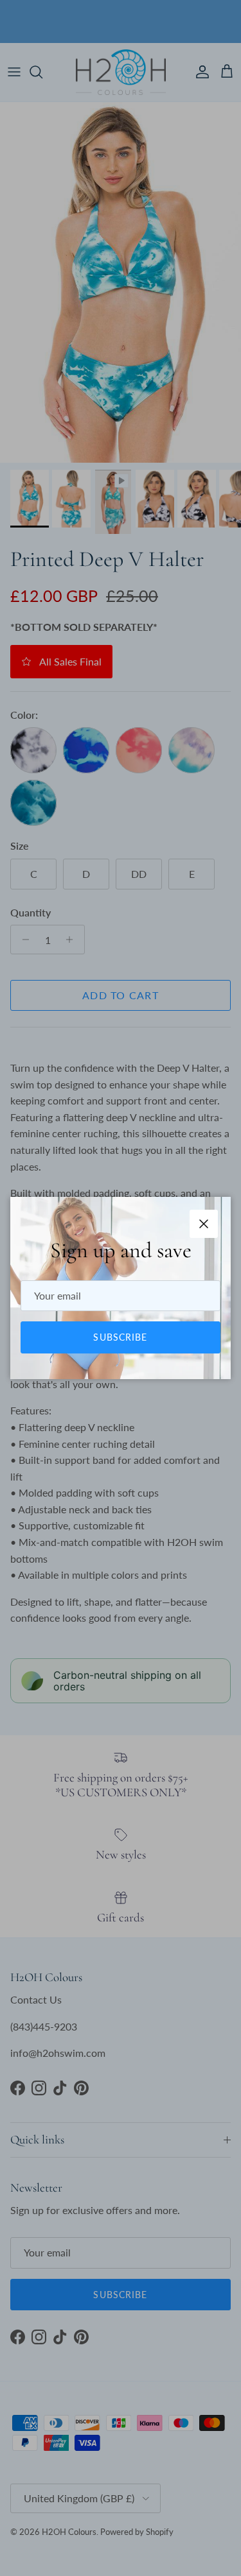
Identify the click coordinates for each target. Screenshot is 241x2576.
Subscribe (120, 1337)
